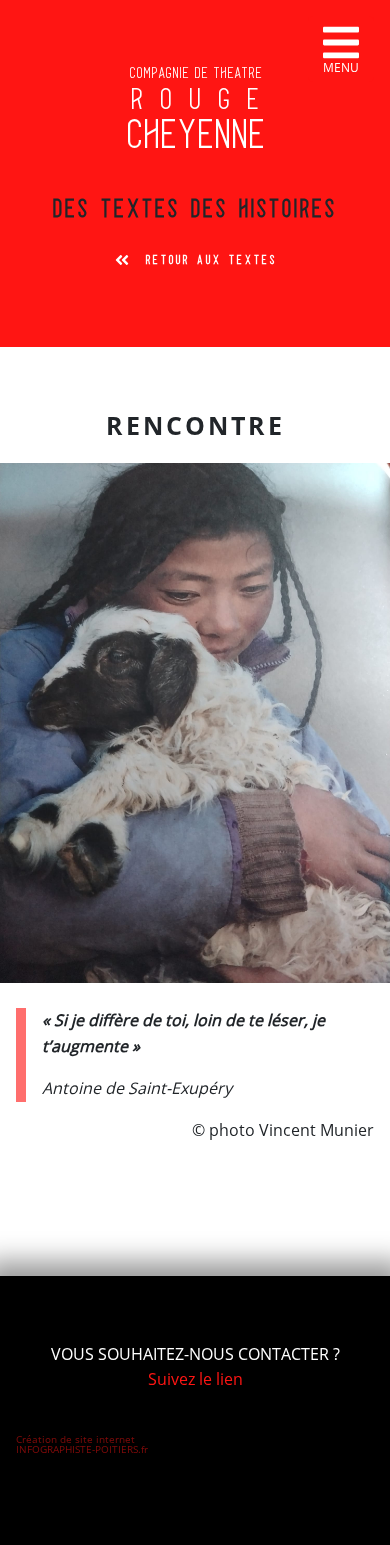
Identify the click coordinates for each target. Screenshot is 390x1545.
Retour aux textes (211, 260)
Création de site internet (75, 1439)
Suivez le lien (195, 1379)
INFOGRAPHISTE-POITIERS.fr (82, 1449)
